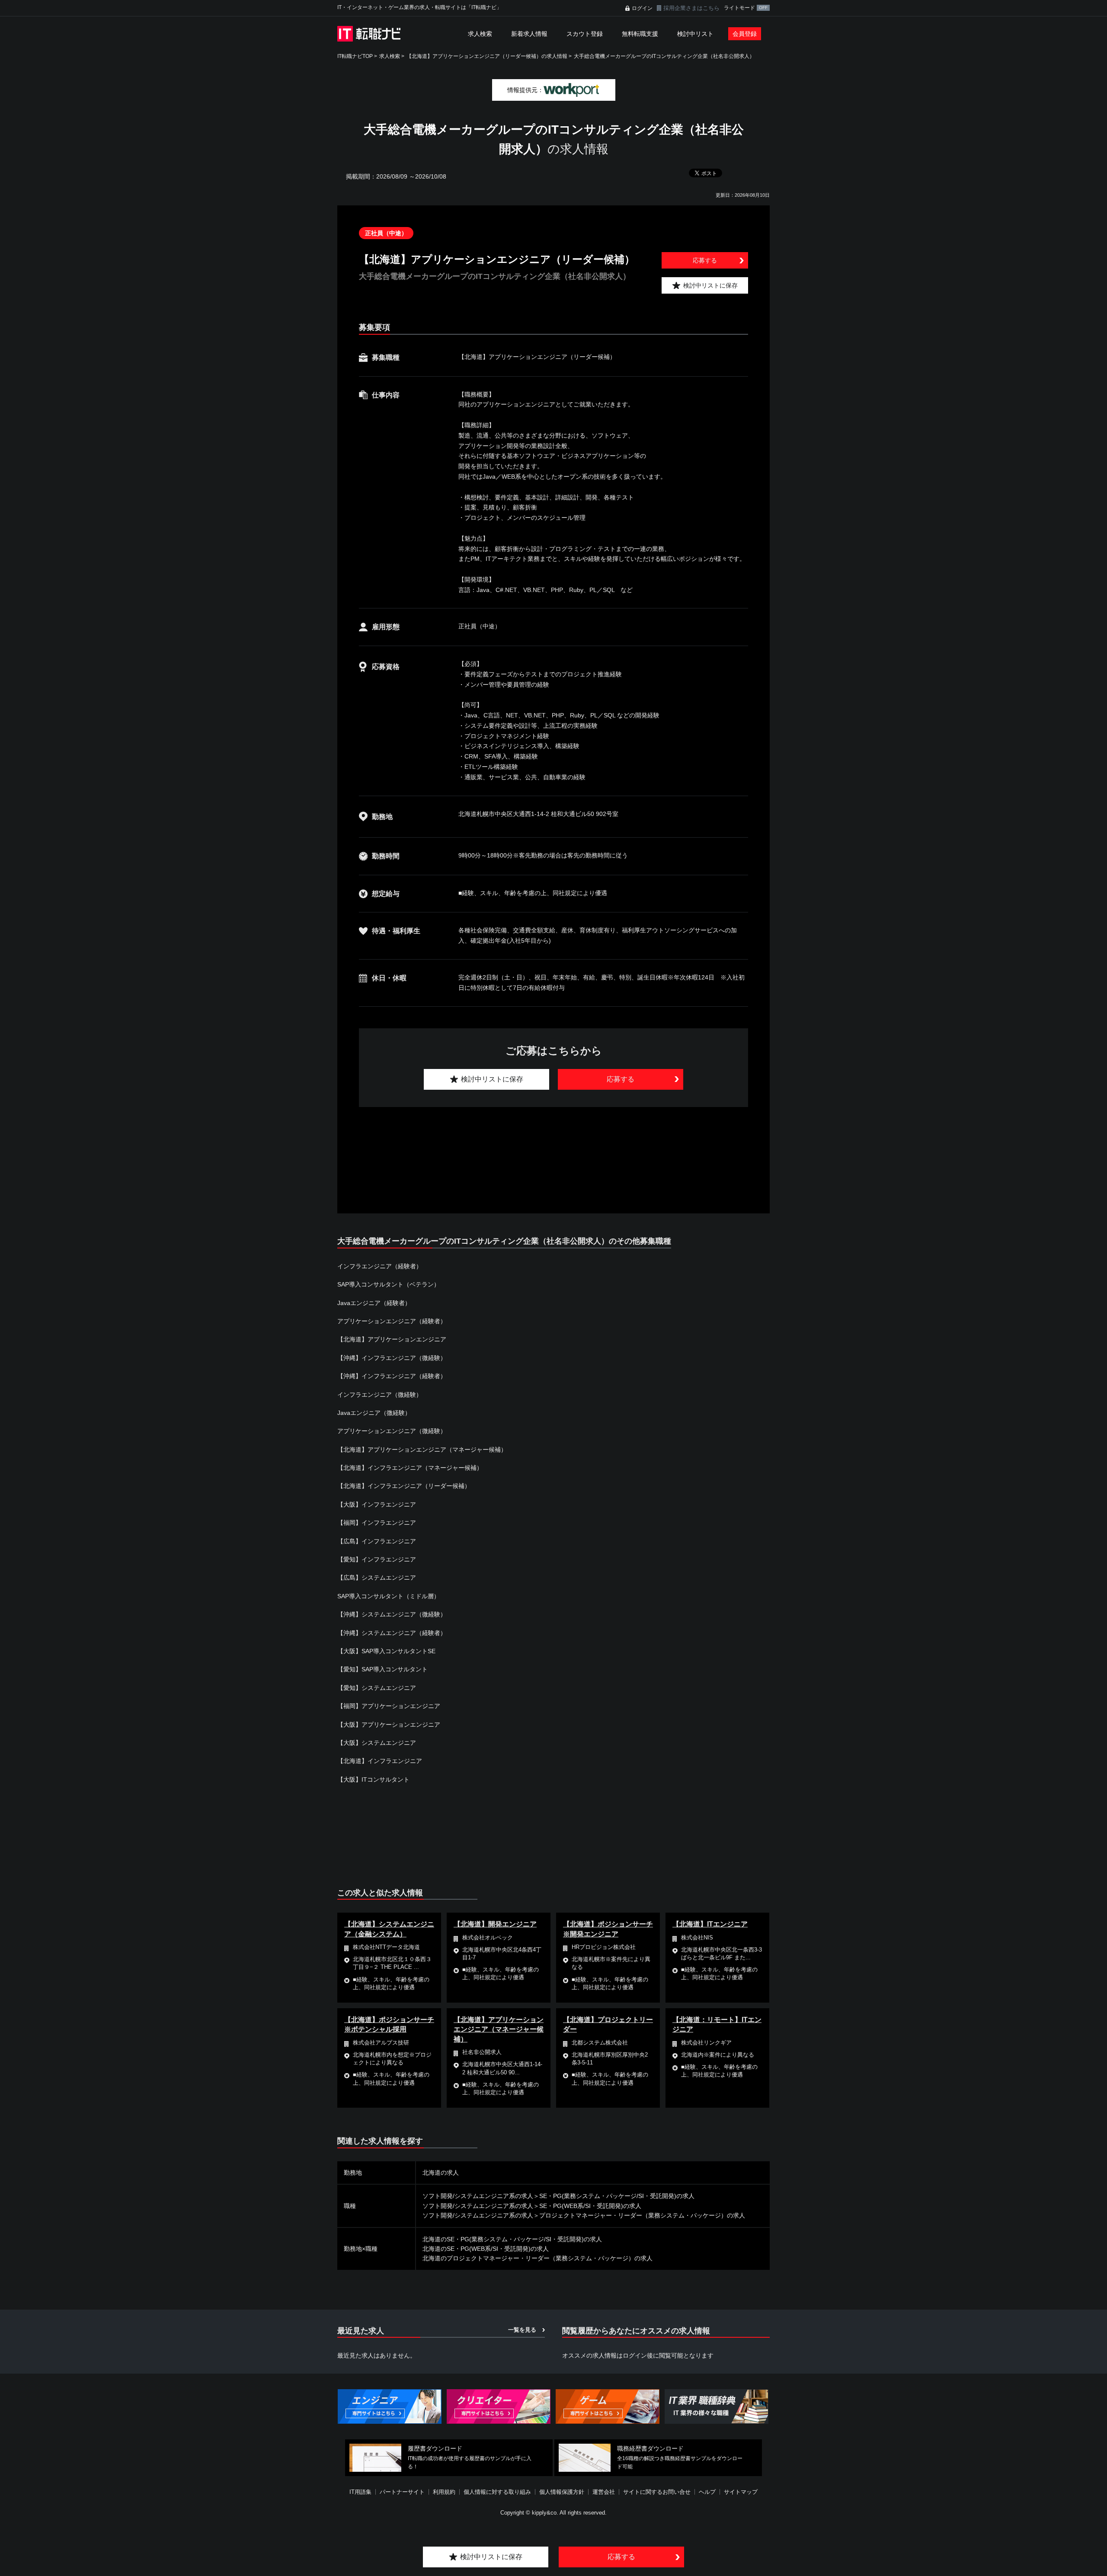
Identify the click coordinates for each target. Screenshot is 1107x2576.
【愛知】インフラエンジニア (377, 1559)
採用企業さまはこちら (691, 8)
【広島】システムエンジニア (377, 1578)
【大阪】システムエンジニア (377, 1743)
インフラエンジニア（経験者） (380, 1266)
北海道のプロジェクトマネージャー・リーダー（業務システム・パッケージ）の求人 (538, 2258)
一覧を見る (522, 2330)
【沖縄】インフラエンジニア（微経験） (392, 1358)
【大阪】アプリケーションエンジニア (389, 1725)
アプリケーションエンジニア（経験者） (392, 1321)
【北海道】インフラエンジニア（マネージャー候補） (410, 1468)
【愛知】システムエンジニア (377, 1688)
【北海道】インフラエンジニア (380, 1761)
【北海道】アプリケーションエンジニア (392, 1339)
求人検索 (480, 34)
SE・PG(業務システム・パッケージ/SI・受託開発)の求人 (617, 2196)
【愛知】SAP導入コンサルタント (382, 1669)
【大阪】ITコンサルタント (373, 1779)
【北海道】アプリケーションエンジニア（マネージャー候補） (422, 1450)
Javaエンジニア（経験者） (374, 1303)
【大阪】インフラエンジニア (377, 1504)
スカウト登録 (585, 34)
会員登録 (745, 34)
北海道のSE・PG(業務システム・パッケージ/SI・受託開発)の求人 (512, 2239)
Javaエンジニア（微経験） (374, 1413)
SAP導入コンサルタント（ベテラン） (389, 1284)
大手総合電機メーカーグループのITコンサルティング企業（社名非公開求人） (664, 56)
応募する (705, 260)
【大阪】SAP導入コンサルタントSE (386, 1651)
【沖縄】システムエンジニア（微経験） (392, 1614)
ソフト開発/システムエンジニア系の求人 (478, 2196)
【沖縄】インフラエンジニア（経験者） (392, 1376)
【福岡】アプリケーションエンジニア (389, 1706)
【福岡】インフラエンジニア (377, 1523)
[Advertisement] (553, 1150)
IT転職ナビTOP (355, 56)
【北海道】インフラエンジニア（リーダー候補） (404, 1486)
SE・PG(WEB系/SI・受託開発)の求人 (590, 2206)
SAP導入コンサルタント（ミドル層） (389, 1596)
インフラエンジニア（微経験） (380, 1395)
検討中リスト (695, 34)
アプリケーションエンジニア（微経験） (392, 1431)
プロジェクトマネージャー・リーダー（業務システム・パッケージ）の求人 (642, 2215)
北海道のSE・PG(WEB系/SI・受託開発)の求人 (486, 2249)
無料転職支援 (640, 34)
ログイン (642, 8)
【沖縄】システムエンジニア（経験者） (392, 1633)
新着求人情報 (529, 34)
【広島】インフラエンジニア (377, 1541)
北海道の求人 (441, 2173)
